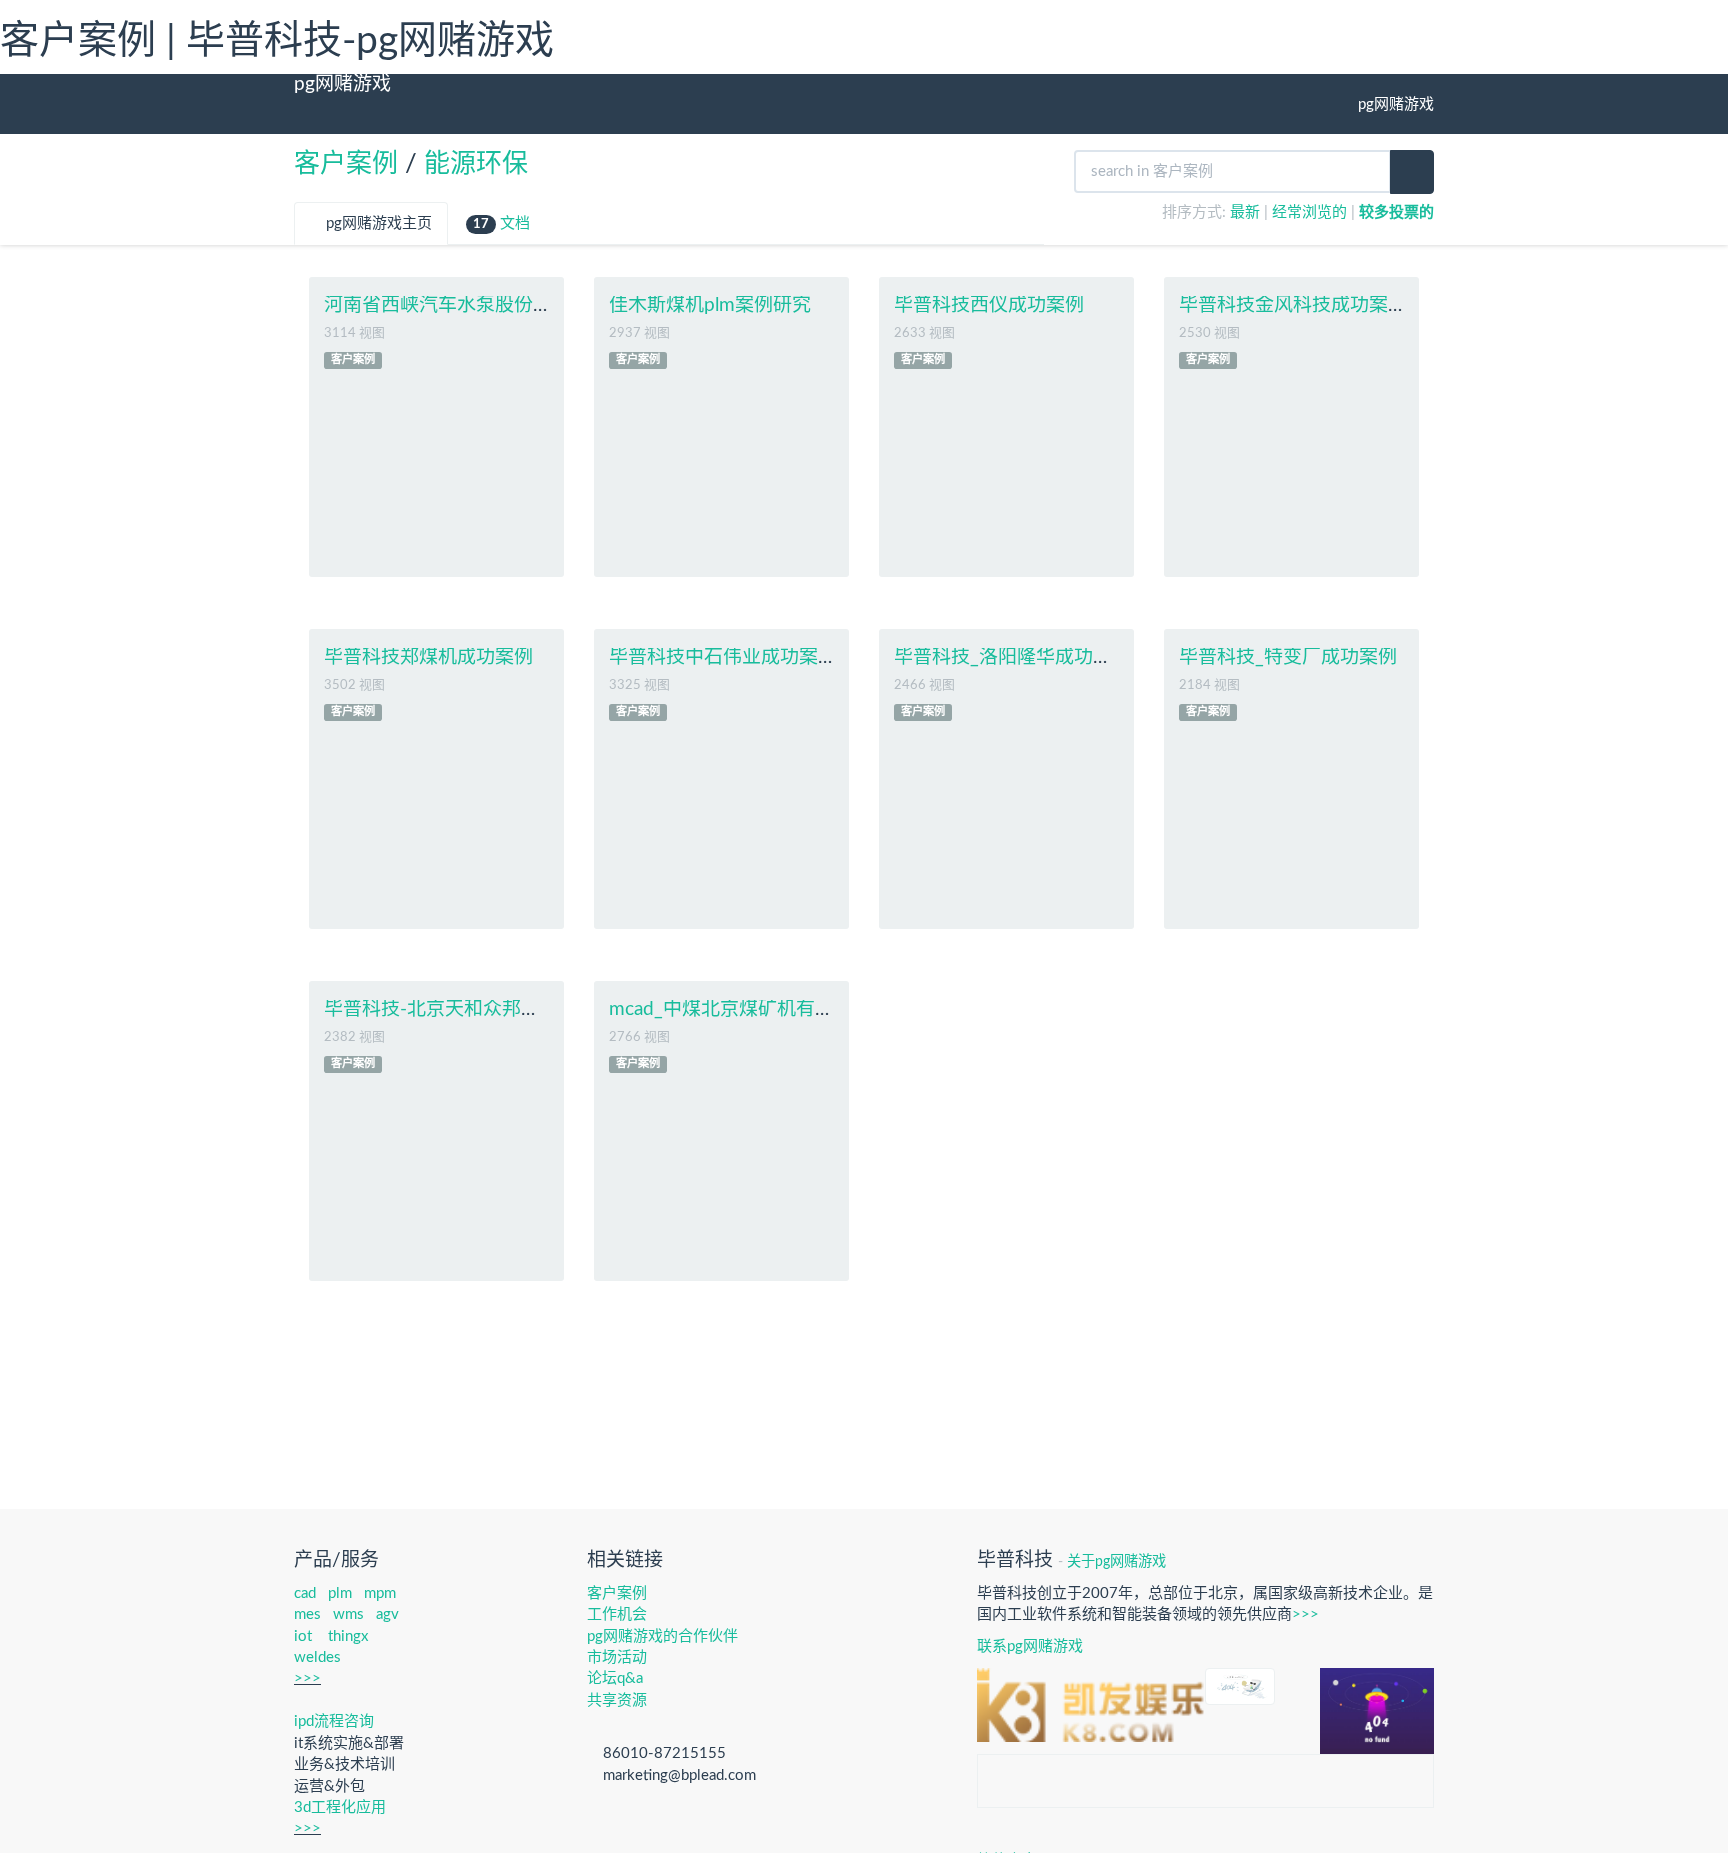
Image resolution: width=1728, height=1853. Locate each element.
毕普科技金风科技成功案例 (1293, 305)
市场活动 (617, 1657)
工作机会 (617, 1614)
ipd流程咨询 (334, 1721)
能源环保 (476, 164)
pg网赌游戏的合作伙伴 (662, 1636)
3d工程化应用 (340, 1807)
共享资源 (617, 1700)
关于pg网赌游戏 (1116, 1562)
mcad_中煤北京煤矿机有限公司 (740, 1009)
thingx (348, 1636)
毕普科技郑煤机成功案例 (428, 657)
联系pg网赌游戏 (1030, 1646)
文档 (501, 223)
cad (305, 1593)
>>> (307, 1678)
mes (307, 1614)
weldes (317, 1657)
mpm (380, 1593)
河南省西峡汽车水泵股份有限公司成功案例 (504, 305)
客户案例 (346, 164)
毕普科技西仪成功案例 (989, 305)
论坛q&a (615, 1678)
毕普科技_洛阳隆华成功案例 (1012, 657)
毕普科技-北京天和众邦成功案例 (460, 1009)
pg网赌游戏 (342, 84)
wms (348, 1614)
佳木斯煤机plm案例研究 (710, 305)
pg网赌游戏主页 (377, 223)
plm (340, 1593)
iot (303, 1636)
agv (387, 1614)
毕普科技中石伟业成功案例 (723, 657)
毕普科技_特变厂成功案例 (1288, 657)
